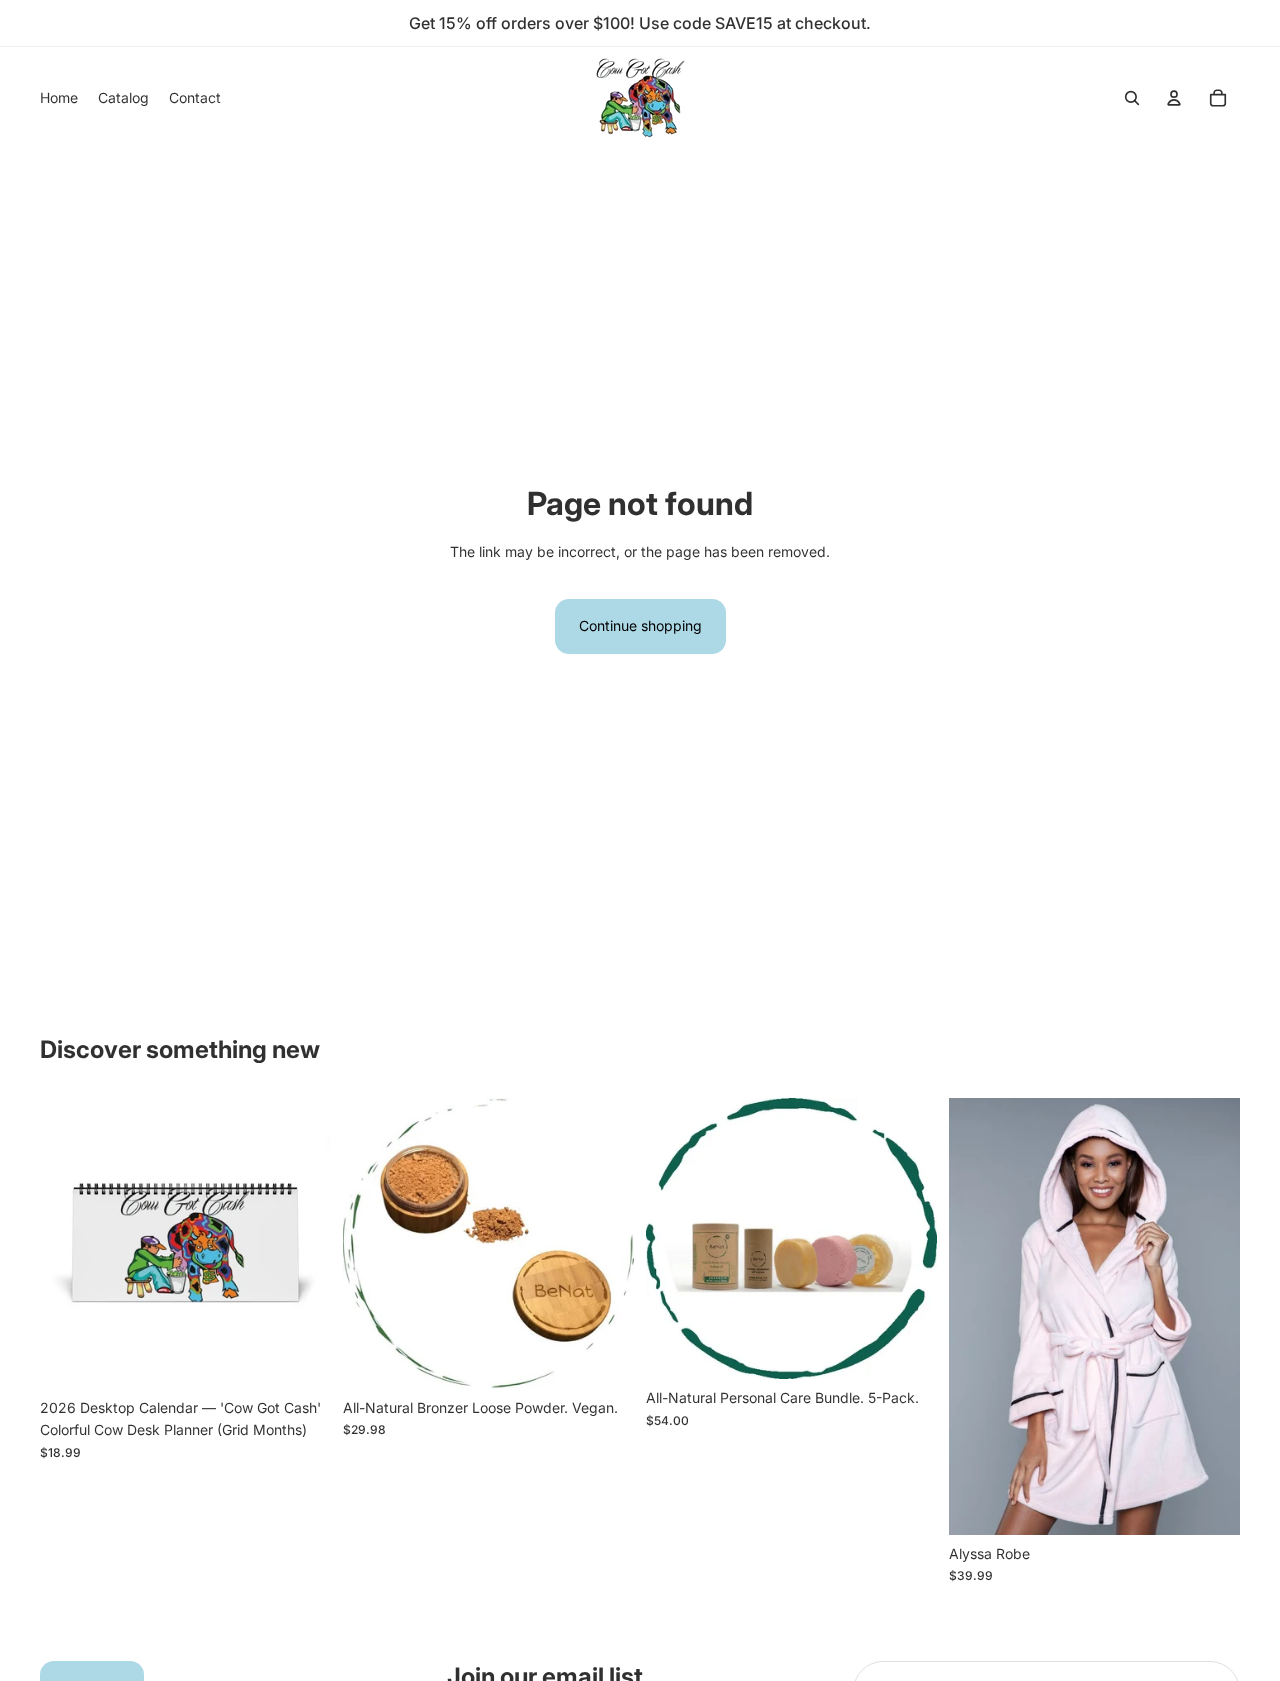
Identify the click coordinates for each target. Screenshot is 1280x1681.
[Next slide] (301, 1243)
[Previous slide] (70, 1243)
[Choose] (1209, 1504)
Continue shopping (640, 625)
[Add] (300, 1358)
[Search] (1132, 98)
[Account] (1174, 98)
